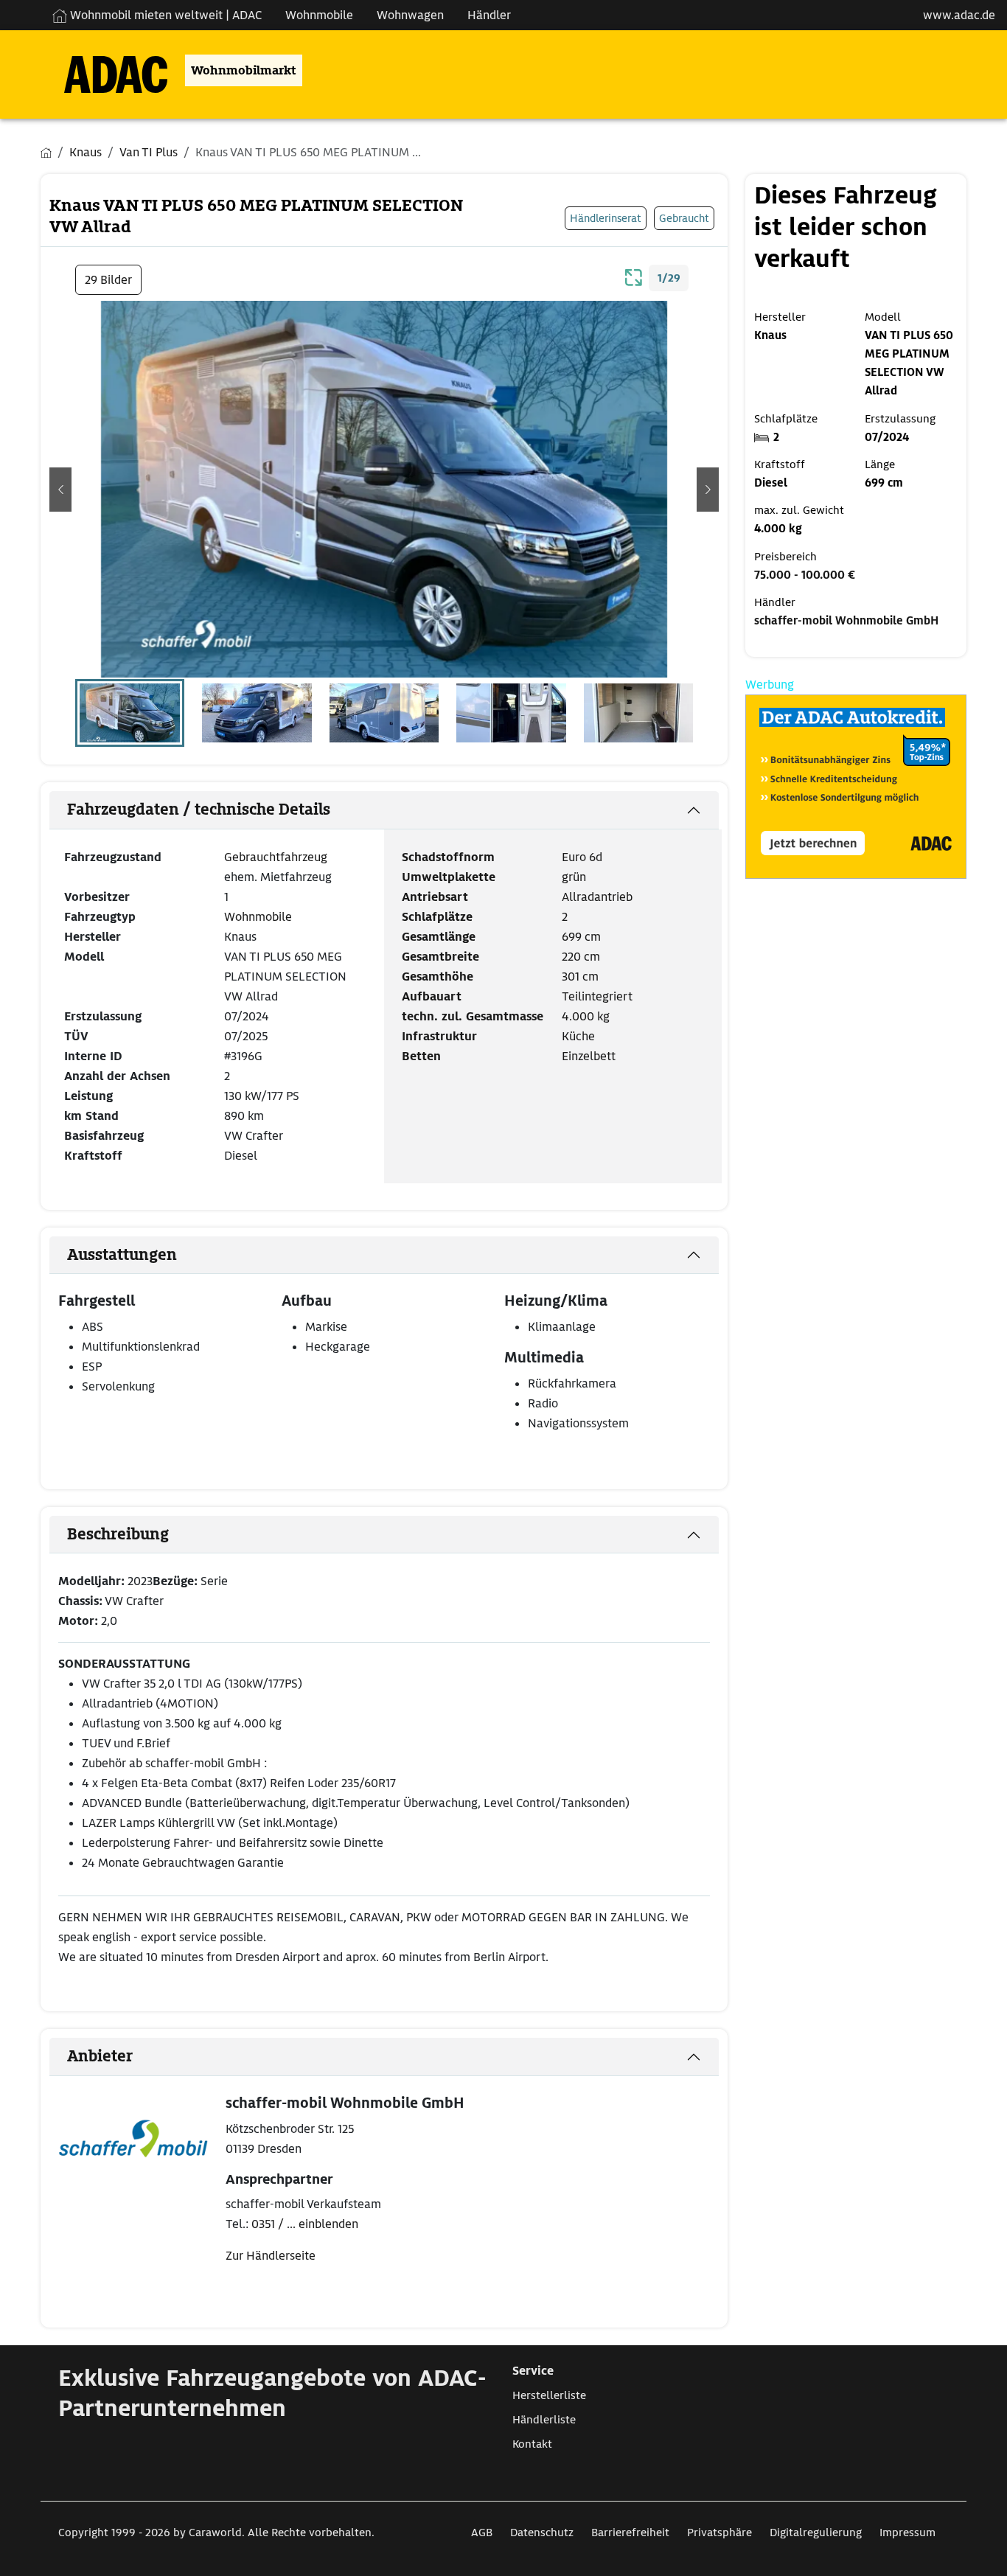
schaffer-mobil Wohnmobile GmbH (846, 621)
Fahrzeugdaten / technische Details (199, 810)
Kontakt (532, 2444)
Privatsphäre (719, 2533)
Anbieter (100, 2056)
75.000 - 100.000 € (805, 575)
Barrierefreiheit (630, 2533)
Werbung (770, 685)
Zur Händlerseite (271, 2256)
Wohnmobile (319, 15)
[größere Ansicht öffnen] (634, 276)
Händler (489, 15)
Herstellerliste (549, 2395)
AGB (482, 2533)
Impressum (907, 2533)
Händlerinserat (606, 218)
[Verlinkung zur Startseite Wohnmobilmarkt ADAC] (104, 70)
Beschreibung (118, 1534)
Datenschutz (542, 2533)
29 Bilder (108, 280)
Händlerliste (544, 2420)
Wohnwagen (410, 15)
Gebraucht (684, 218)
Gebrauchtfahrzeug (276, 857)
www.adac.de (959, 15)
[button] (60, 490)
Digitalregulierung (816, 2533)
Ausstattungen (122, 1255)
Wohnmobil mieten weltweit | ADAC (164, 15)
